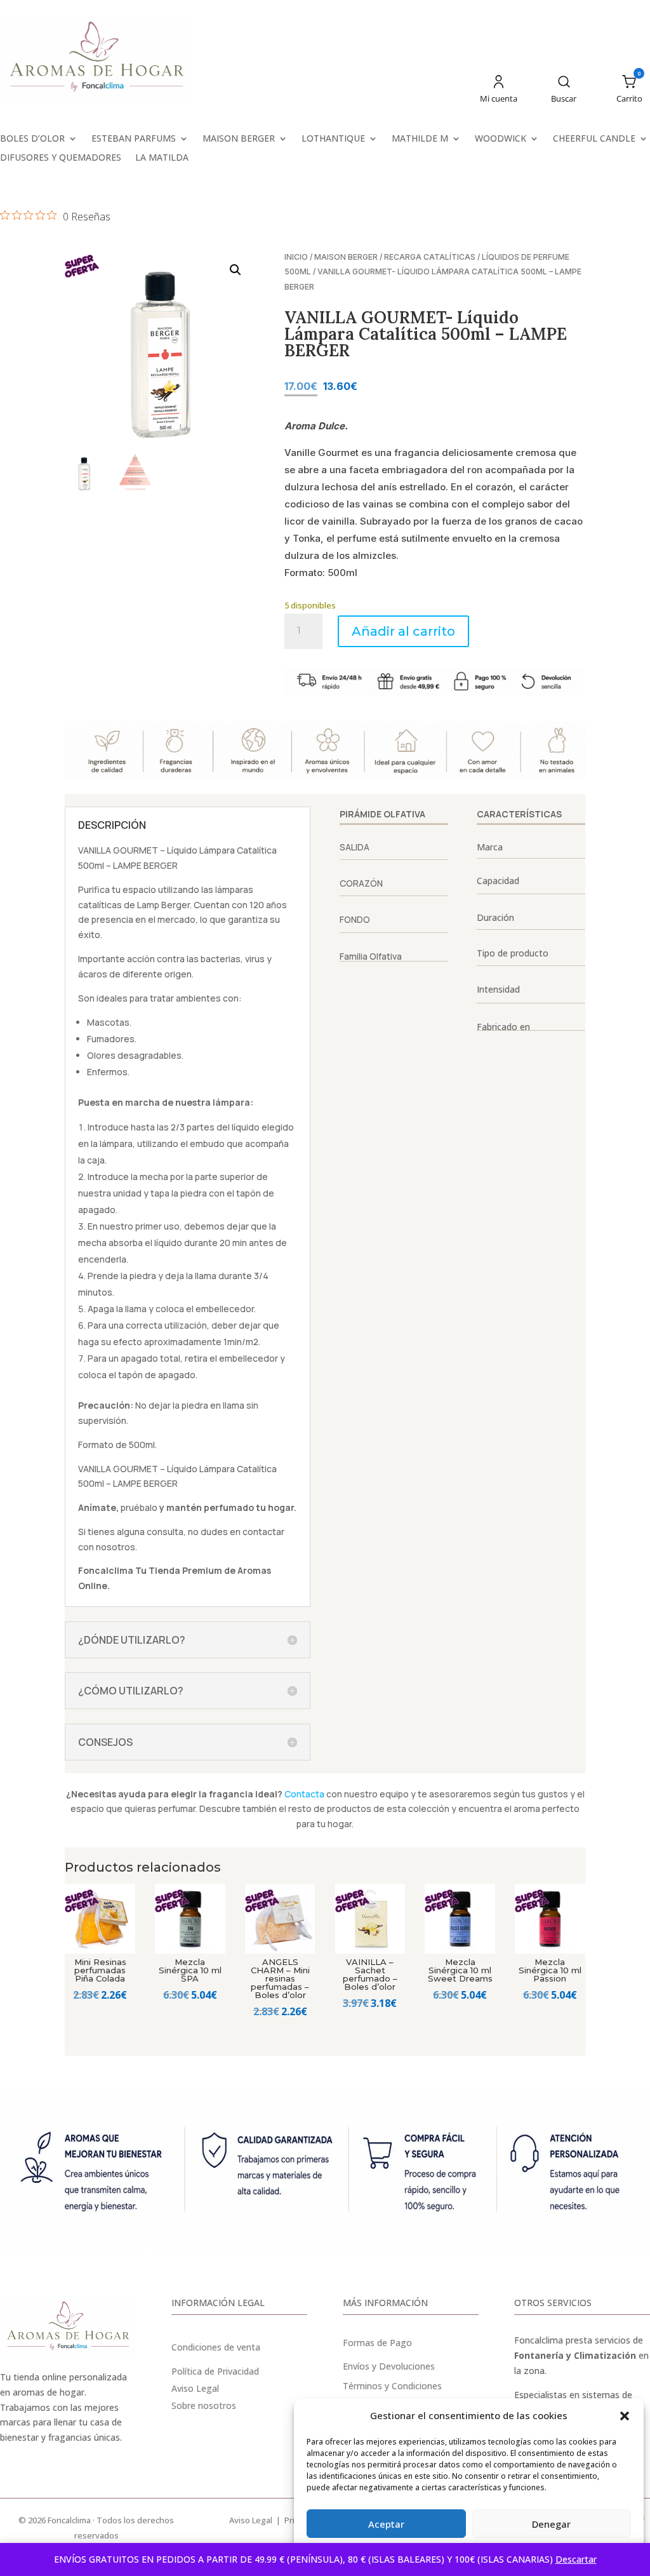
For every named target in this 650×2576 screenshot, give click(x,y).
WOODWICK (501, 139)
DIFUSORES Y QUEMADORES (61, 158)
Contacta (304, 1794)
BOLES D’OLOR (32, 139)
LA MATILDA (162, 158)
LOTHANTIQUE (333, 139)
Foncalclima (106, 1570)
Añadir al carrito (403, 631)
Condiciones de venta (216, 2347)
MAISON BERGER (239, 139)
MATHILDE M (420, 139)
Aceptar (386, 2524)
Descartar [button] (576, 2559)
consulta (165, 1532)
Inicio (296, 257)
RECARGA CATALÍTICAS (430, 257)
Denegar (551, 2524)
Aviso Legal (251, 2520)
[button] (625, 2416)
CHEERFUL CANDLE (594, 139)
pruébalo (139, 1507)
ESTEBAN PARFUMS (134, 139)
